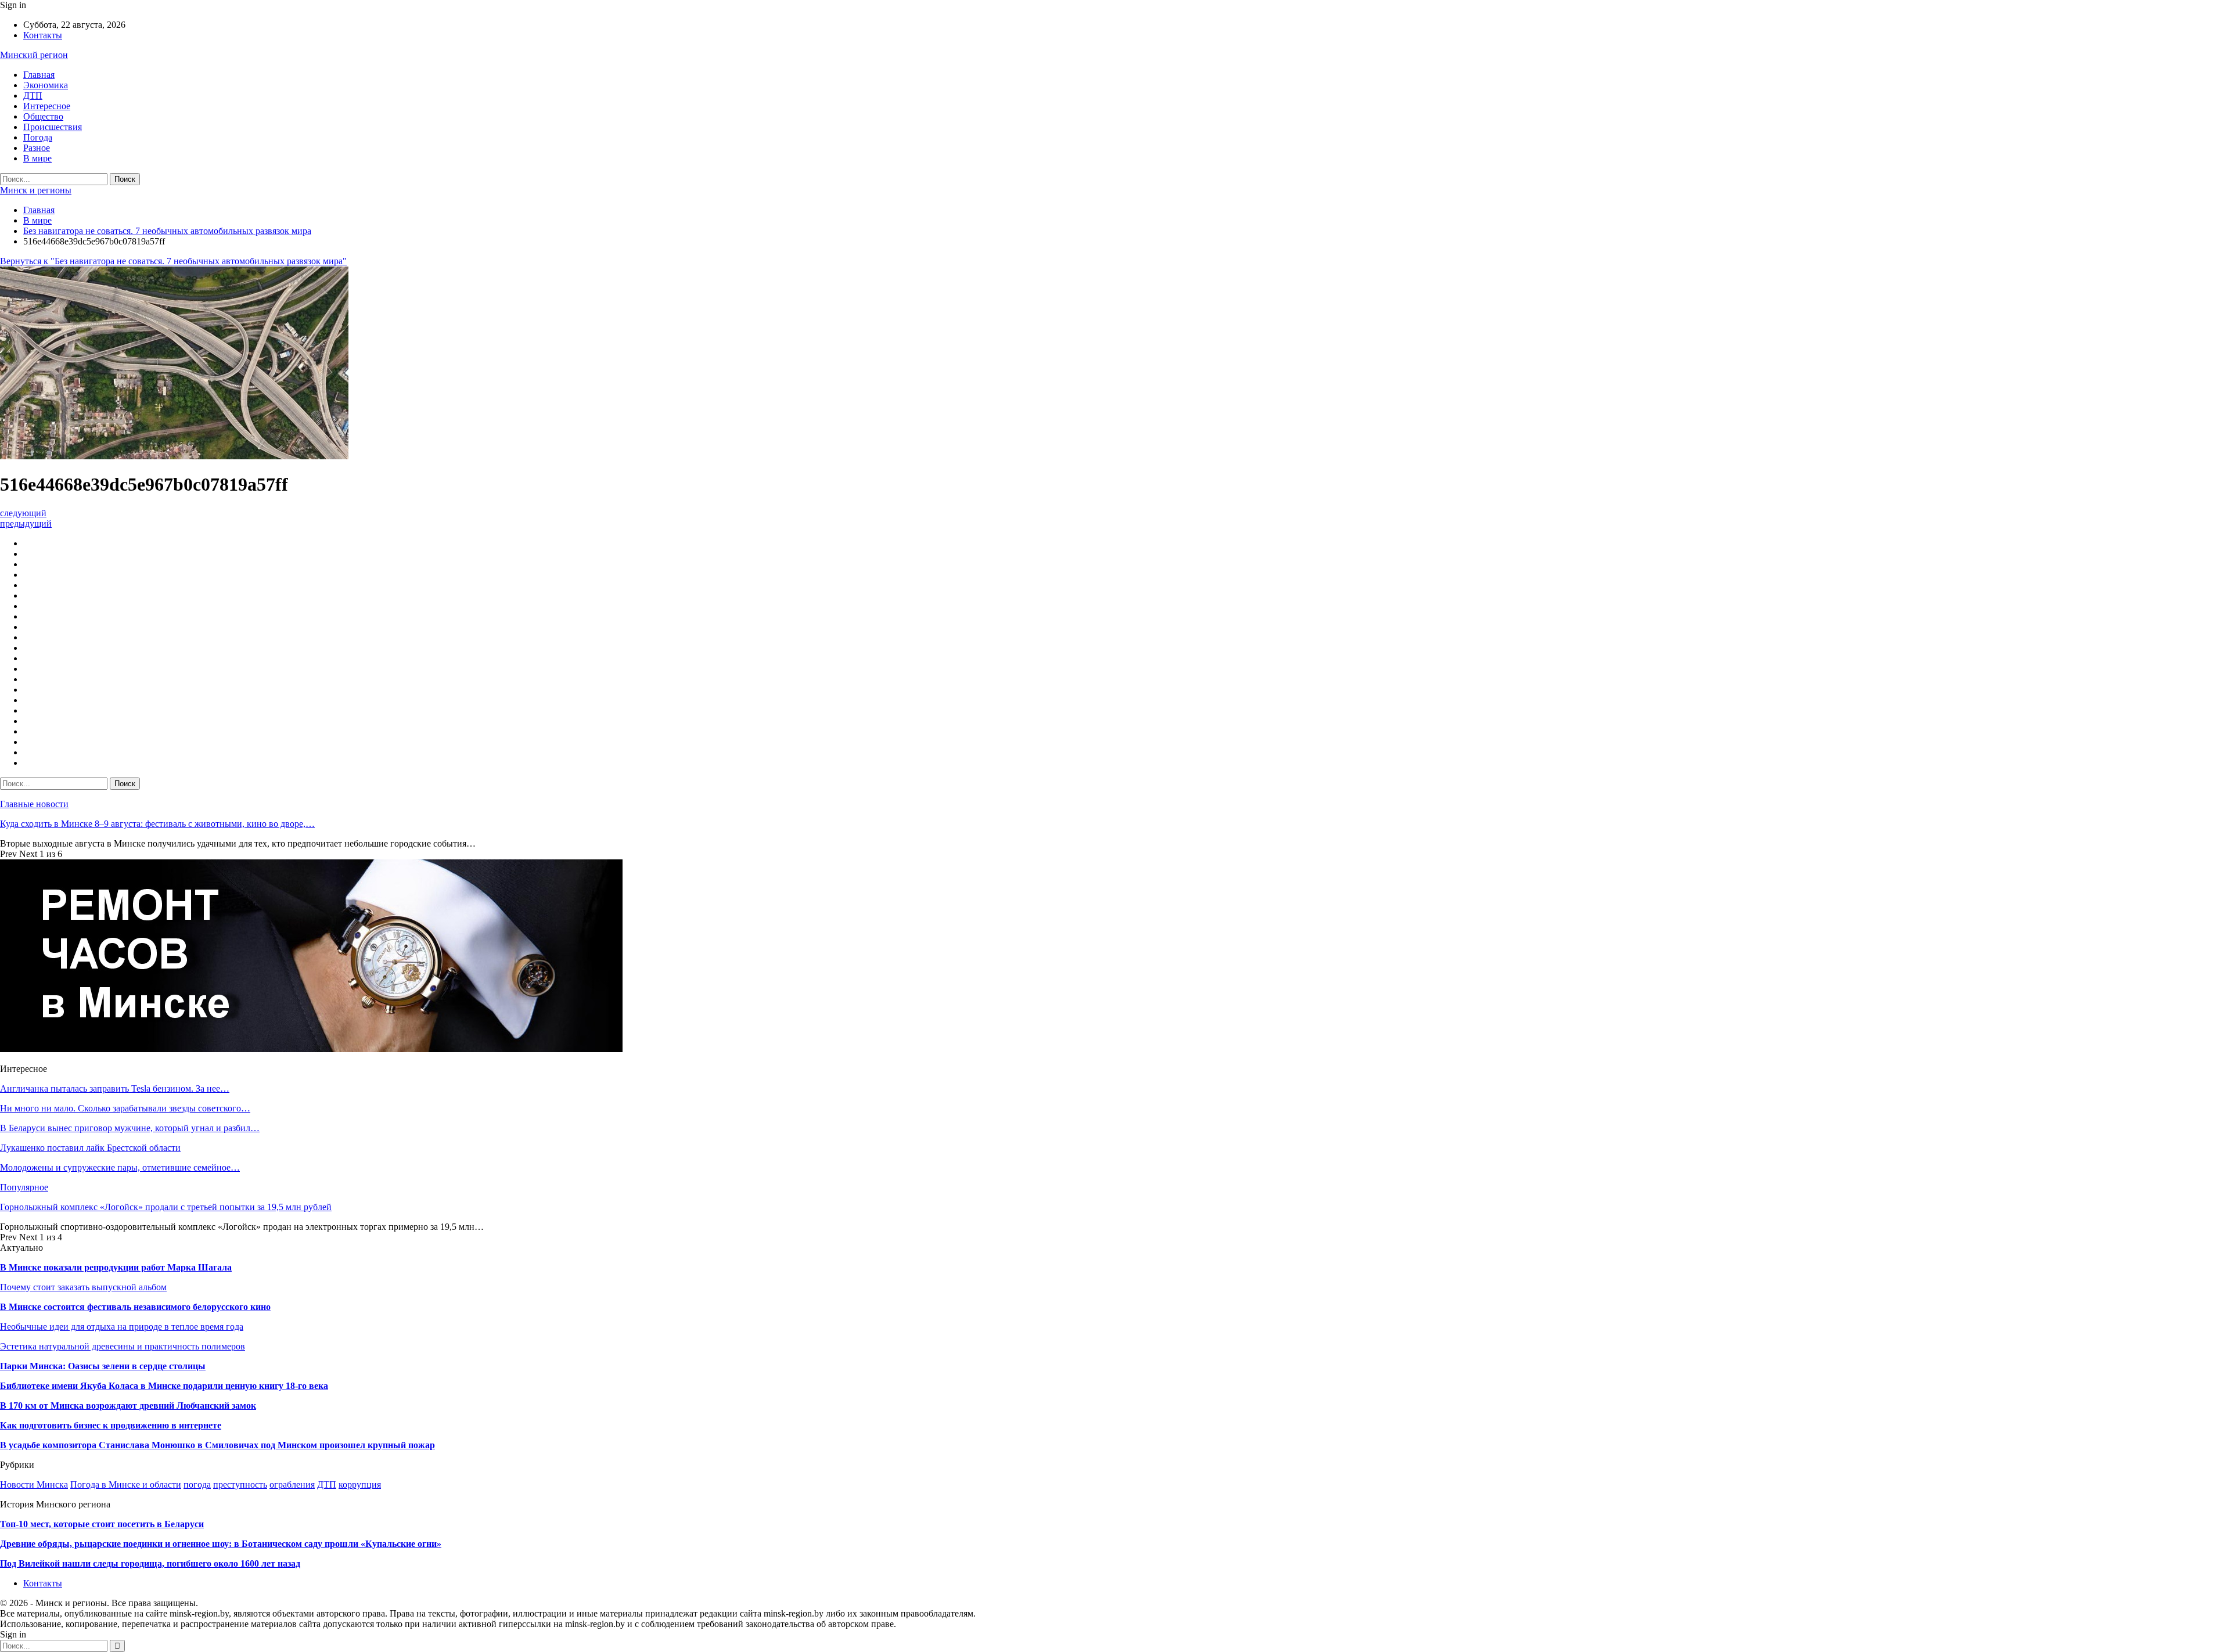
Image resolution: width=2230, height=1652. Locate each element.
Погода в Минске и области (126, 1484)
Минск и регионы (36, 190)
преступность (240, 1484)
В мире (37, 158)
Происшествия (53, 127)
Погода (38, 137)
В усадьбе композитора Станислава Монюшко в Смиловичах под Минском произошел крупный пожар (217, 1445)
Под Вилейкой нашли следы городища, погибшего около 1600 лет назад (150, 1563)
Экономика (46, 85)
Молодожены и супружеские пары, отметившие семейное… (120, 1167)
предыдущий (26, 523)
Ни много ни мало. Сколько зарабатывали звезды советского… (125, 1108)
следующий (23, 513)
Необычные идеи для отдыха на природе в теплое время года (122, 1327)
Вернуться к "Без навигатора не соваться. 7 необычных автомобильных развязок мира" (173, 261)
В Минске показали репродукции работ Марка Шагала (116, 1267)
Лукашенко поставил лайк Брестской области (90, 1148)
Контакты (43, 35)
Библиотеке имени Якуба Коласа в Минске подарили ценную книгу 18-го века (164, 1386)
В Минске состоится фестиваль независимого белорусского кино (135, 1307)
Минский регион (34, 55)
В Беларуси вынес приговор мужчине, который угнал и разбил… (130, 1128)
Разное (37, 148)
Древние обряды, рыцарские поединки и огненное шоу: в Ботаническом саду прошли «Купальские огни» (221, 1544)
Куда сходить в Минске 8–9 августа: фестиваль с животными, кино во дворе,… (157, 824)
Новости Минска (34, 1484)
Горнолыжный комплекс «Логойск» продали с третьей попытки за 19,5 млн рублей (166, 1207)
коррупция (360, 1484)
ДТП (33, 96)
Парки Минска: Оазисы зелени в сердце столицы (103, 1366)
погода (197, 1484)
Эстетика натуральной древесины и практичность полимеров (123, 1346)
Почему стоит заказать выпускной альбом (83, 1287)
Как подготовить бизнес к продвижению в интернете (111, 1425)
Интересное (47, 106)
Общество (43, 116)
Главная (39, 75)
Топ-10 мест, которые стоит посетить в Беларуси (102, 1524)
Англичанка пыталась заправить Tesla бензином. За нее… (115, 1088)
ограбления (292, 1484)
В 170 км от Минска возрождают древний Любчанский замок (128, 1406)
